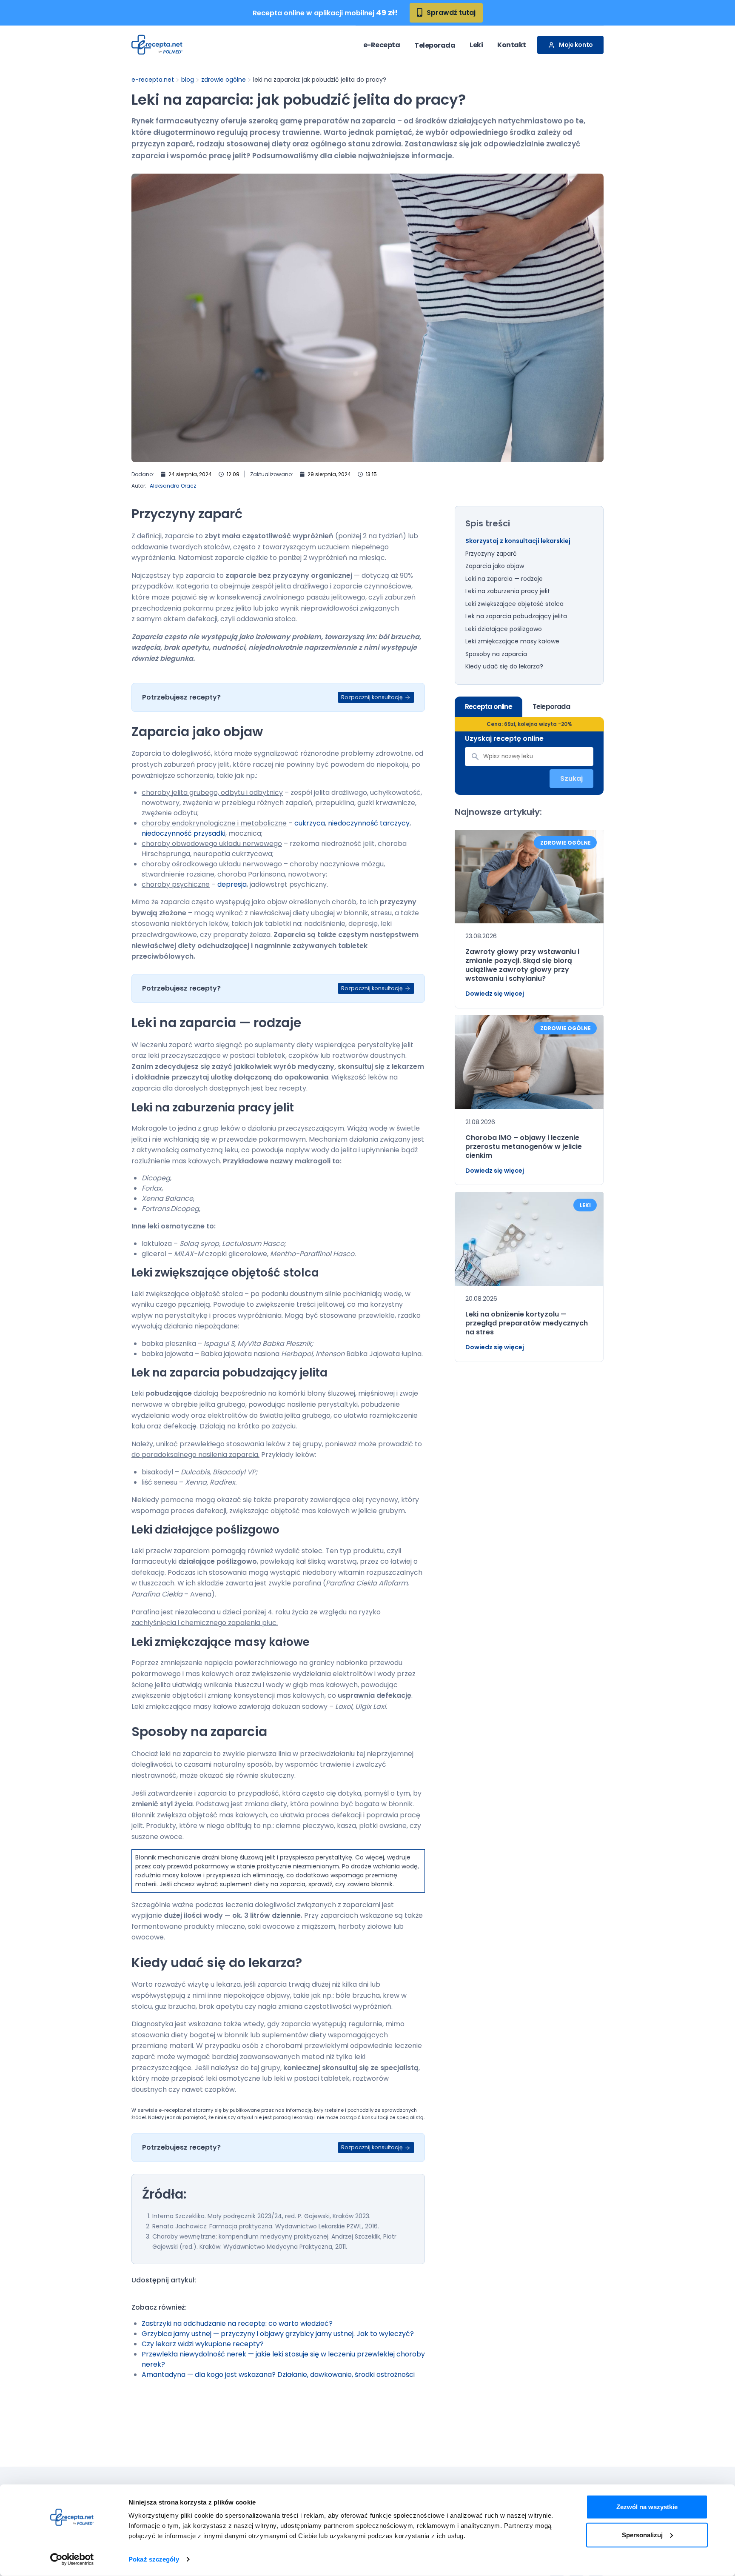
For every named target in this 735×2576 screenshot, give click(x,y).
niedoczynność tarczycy (369, 823)
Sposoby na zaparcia (496, 654)
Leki (476, 45)
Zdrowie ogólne (224, 80)
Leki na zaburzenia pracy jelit (508, 591)
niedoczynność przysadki (184, 833)
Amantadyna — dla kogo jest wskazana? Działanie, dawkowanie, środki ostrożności (278, 2375)
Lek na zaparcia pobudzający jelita (516, 617)
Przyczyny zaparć (491, 554)
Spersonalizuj (642, 2535)
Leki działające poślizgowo (505, 629)
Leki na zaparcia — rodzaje (504, 579)
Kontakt (512, 45)
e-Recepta (382, 45)
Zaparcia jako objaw (495, 566)
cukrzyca (310, 823)
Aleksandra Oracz (173, 486)
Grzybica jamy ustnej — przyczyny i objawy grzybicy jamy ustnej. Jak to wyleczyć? (278, 2334)
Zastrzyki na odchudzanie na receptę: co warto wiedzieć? (237, 2323)
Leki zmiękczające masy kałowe (512, 642)
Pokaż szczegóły (154, 2559)
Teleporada (435, 45)
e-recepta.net (153, 80)
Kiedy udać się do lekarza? (504, 667)
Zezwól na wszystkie (647, 2507)
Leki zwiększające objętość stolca (514, 604)
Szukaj (571, 779)
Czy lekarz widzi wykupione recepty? (203, 2344)
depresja (232, 884)
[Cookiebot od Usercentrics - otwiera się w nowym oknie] (72, 2559)
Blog (188, 80)
